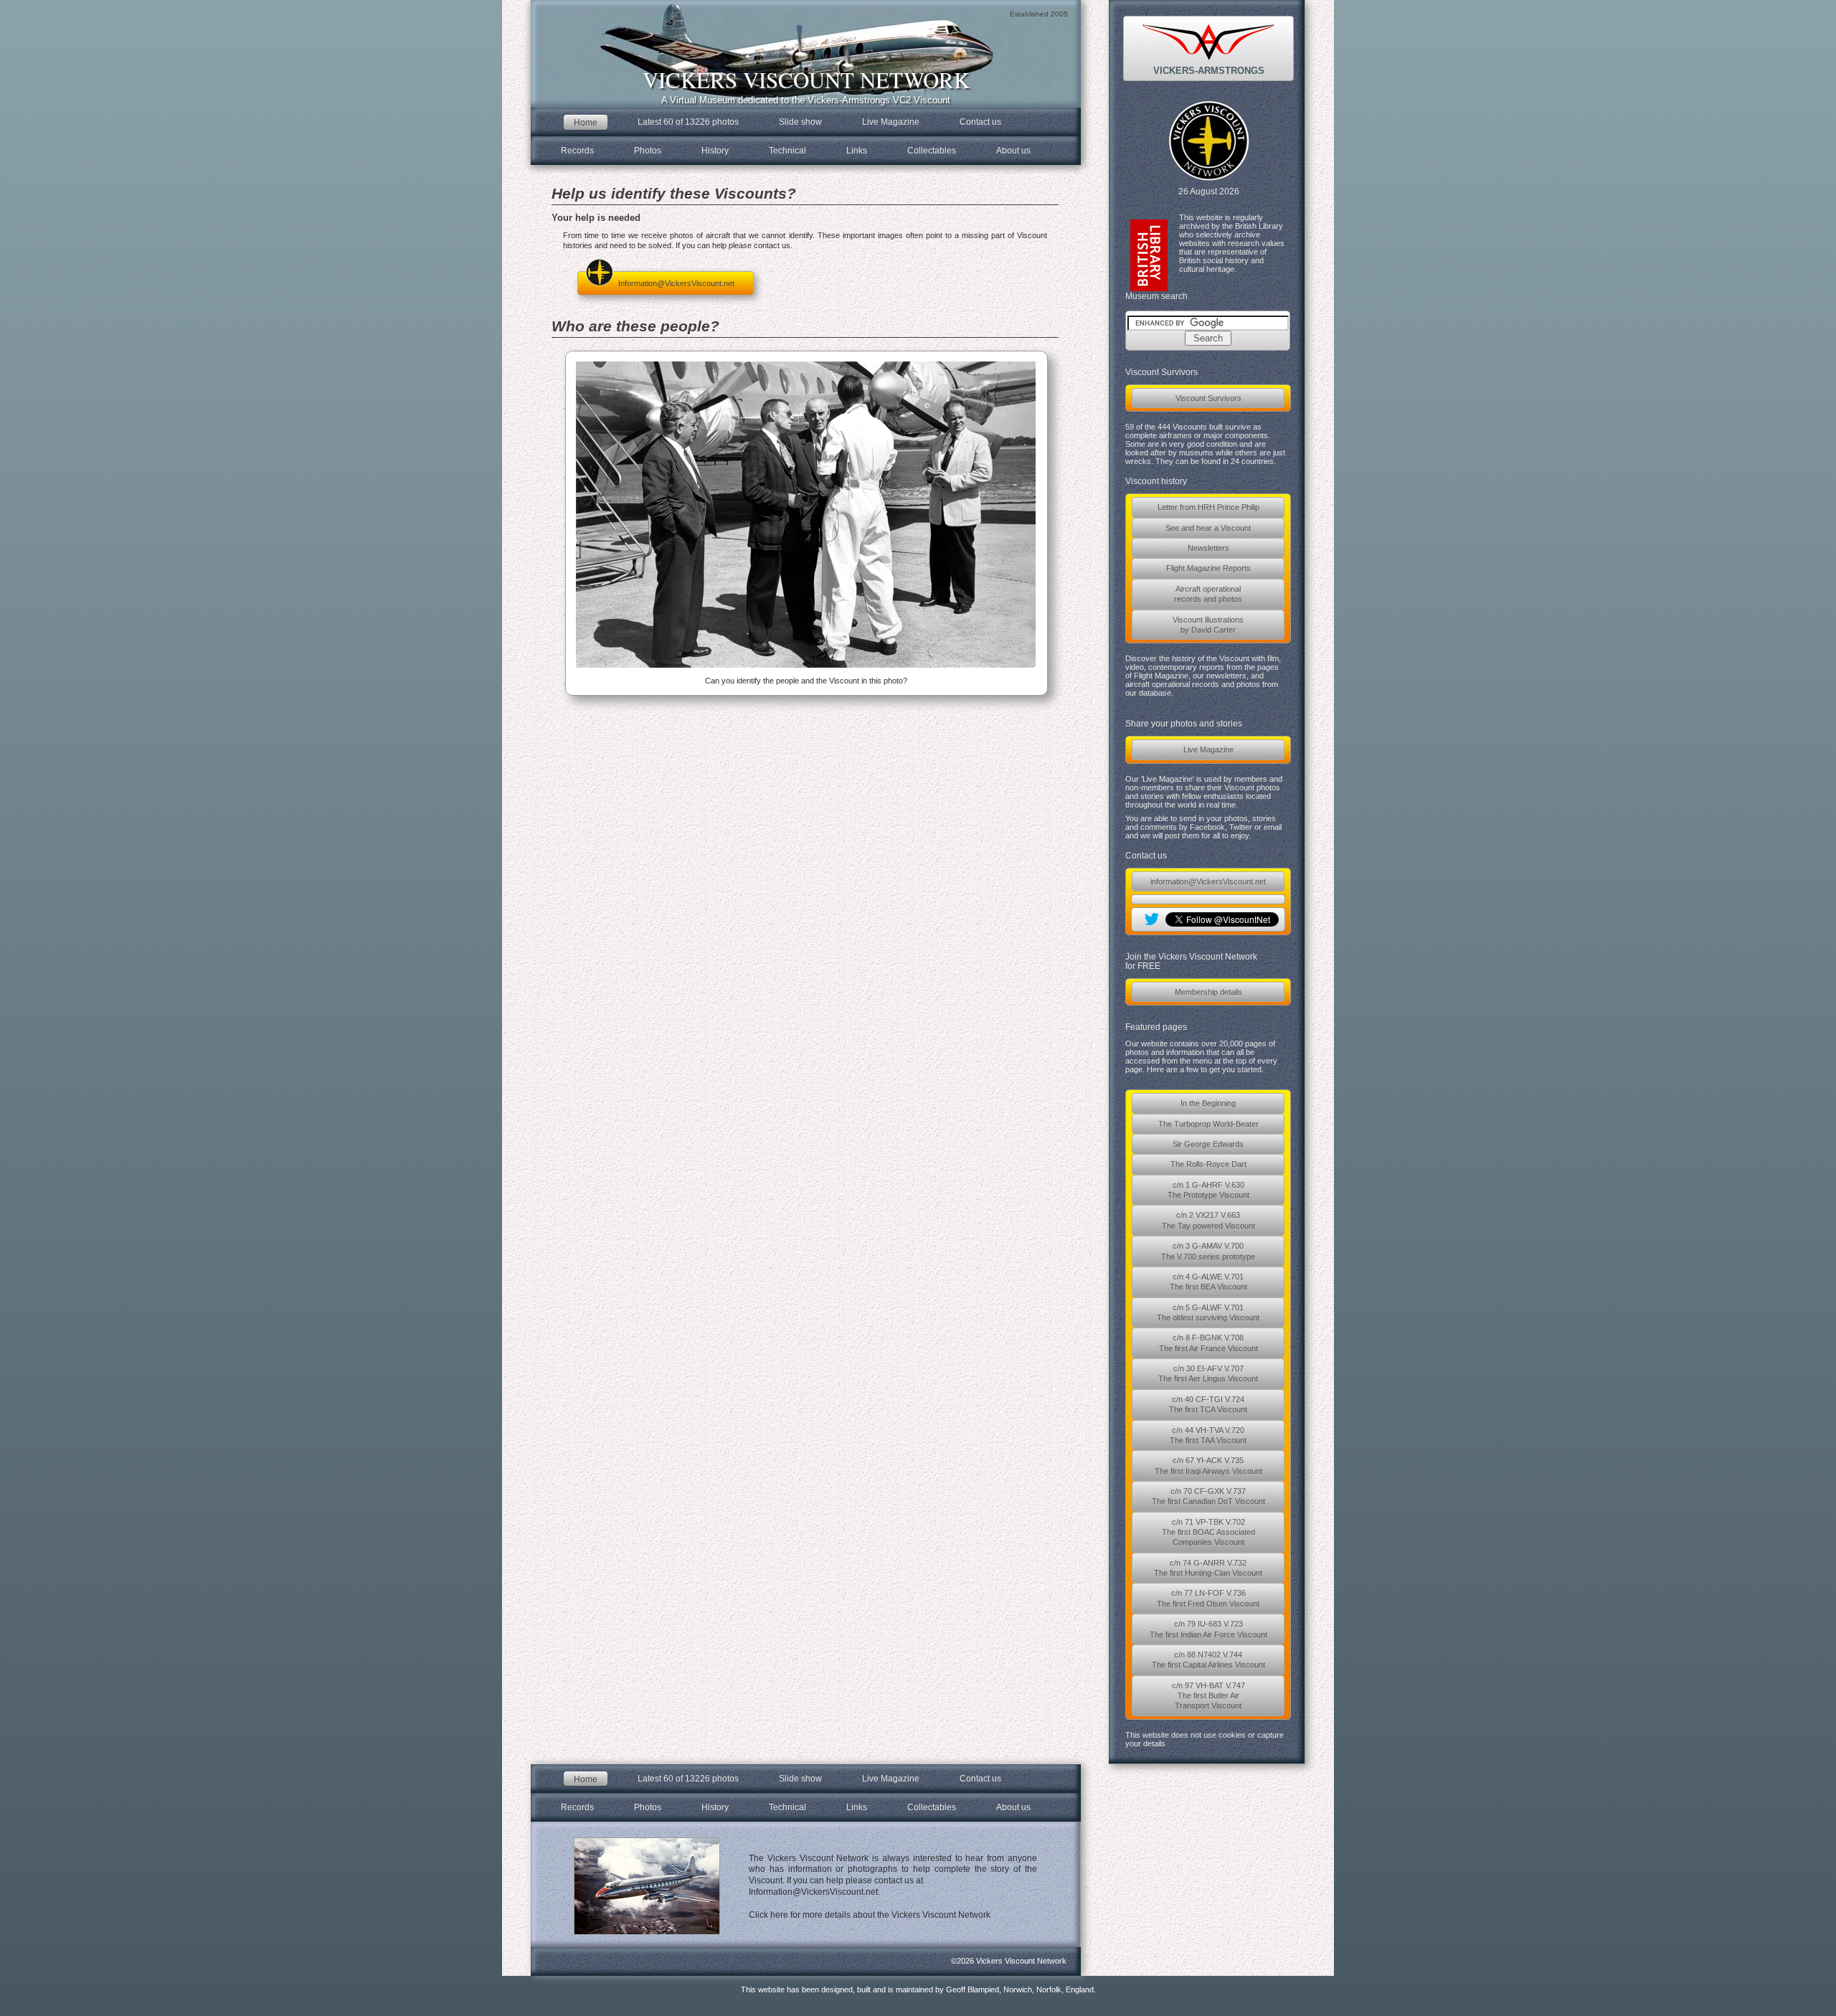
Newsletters (1208, 548)
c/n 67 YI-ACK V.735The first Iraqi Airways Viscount (1208, 1465)
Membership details (1208, 992)
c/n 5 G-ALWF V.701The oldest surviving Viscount (1208, 1312)
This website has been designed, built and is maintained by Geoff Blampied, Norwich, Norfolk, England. (918, 1989)
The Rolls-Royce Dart (1208, 1164)
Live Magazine (1208, 749)
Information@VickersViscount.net (676, 283)
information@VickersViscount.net (1208, 881)
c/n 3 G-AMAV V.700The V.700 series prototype (1208, 1251)
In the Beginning (1208, 1103)
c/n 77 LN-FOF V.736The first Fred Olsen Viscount (1208, 1598)
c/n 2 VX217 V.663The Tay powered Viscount (1208, 1220)
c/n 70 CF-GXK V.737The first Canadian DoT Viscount (1208, 1496)
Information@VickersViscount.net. (814, 1892)
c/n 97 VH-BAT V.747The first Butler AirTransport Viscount (1208, 1696)
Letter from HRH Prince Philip (1208, 507)
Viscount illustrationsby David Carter (1208, 625)
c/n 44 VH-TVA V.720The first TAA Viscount (1208, 1435)
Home (586, 122)
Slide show (800, 122)
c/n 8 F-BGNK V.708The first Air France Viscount (1208, 1343)
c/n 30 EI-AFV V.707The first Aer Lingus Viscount (1208, 1373)
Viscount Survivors (1208, 398)
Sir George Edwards (1208, 1144)
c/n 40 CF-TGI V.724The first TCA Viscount (1208, 1404)
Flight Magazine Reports (1208, 568)
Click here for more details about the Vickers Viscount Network (870, 1915)
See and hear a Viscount (1208, 528)
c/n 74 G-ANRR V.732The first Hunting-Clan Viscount (1208, 1568)
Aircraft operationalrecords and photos (1208, 594)
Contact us (980, 122)
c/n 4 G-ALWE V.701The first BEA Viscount (1208, 1282)
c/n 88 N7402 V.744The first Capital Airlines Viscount (1208, 1660)
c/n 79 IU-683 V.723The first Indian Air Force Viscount (1208, 1629)
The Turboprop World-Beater (1208, 1124)
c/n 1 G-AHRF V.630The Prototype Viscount (1208, 1190)
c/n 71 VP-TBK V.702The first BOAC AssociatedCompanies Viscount (1208, 1532)
